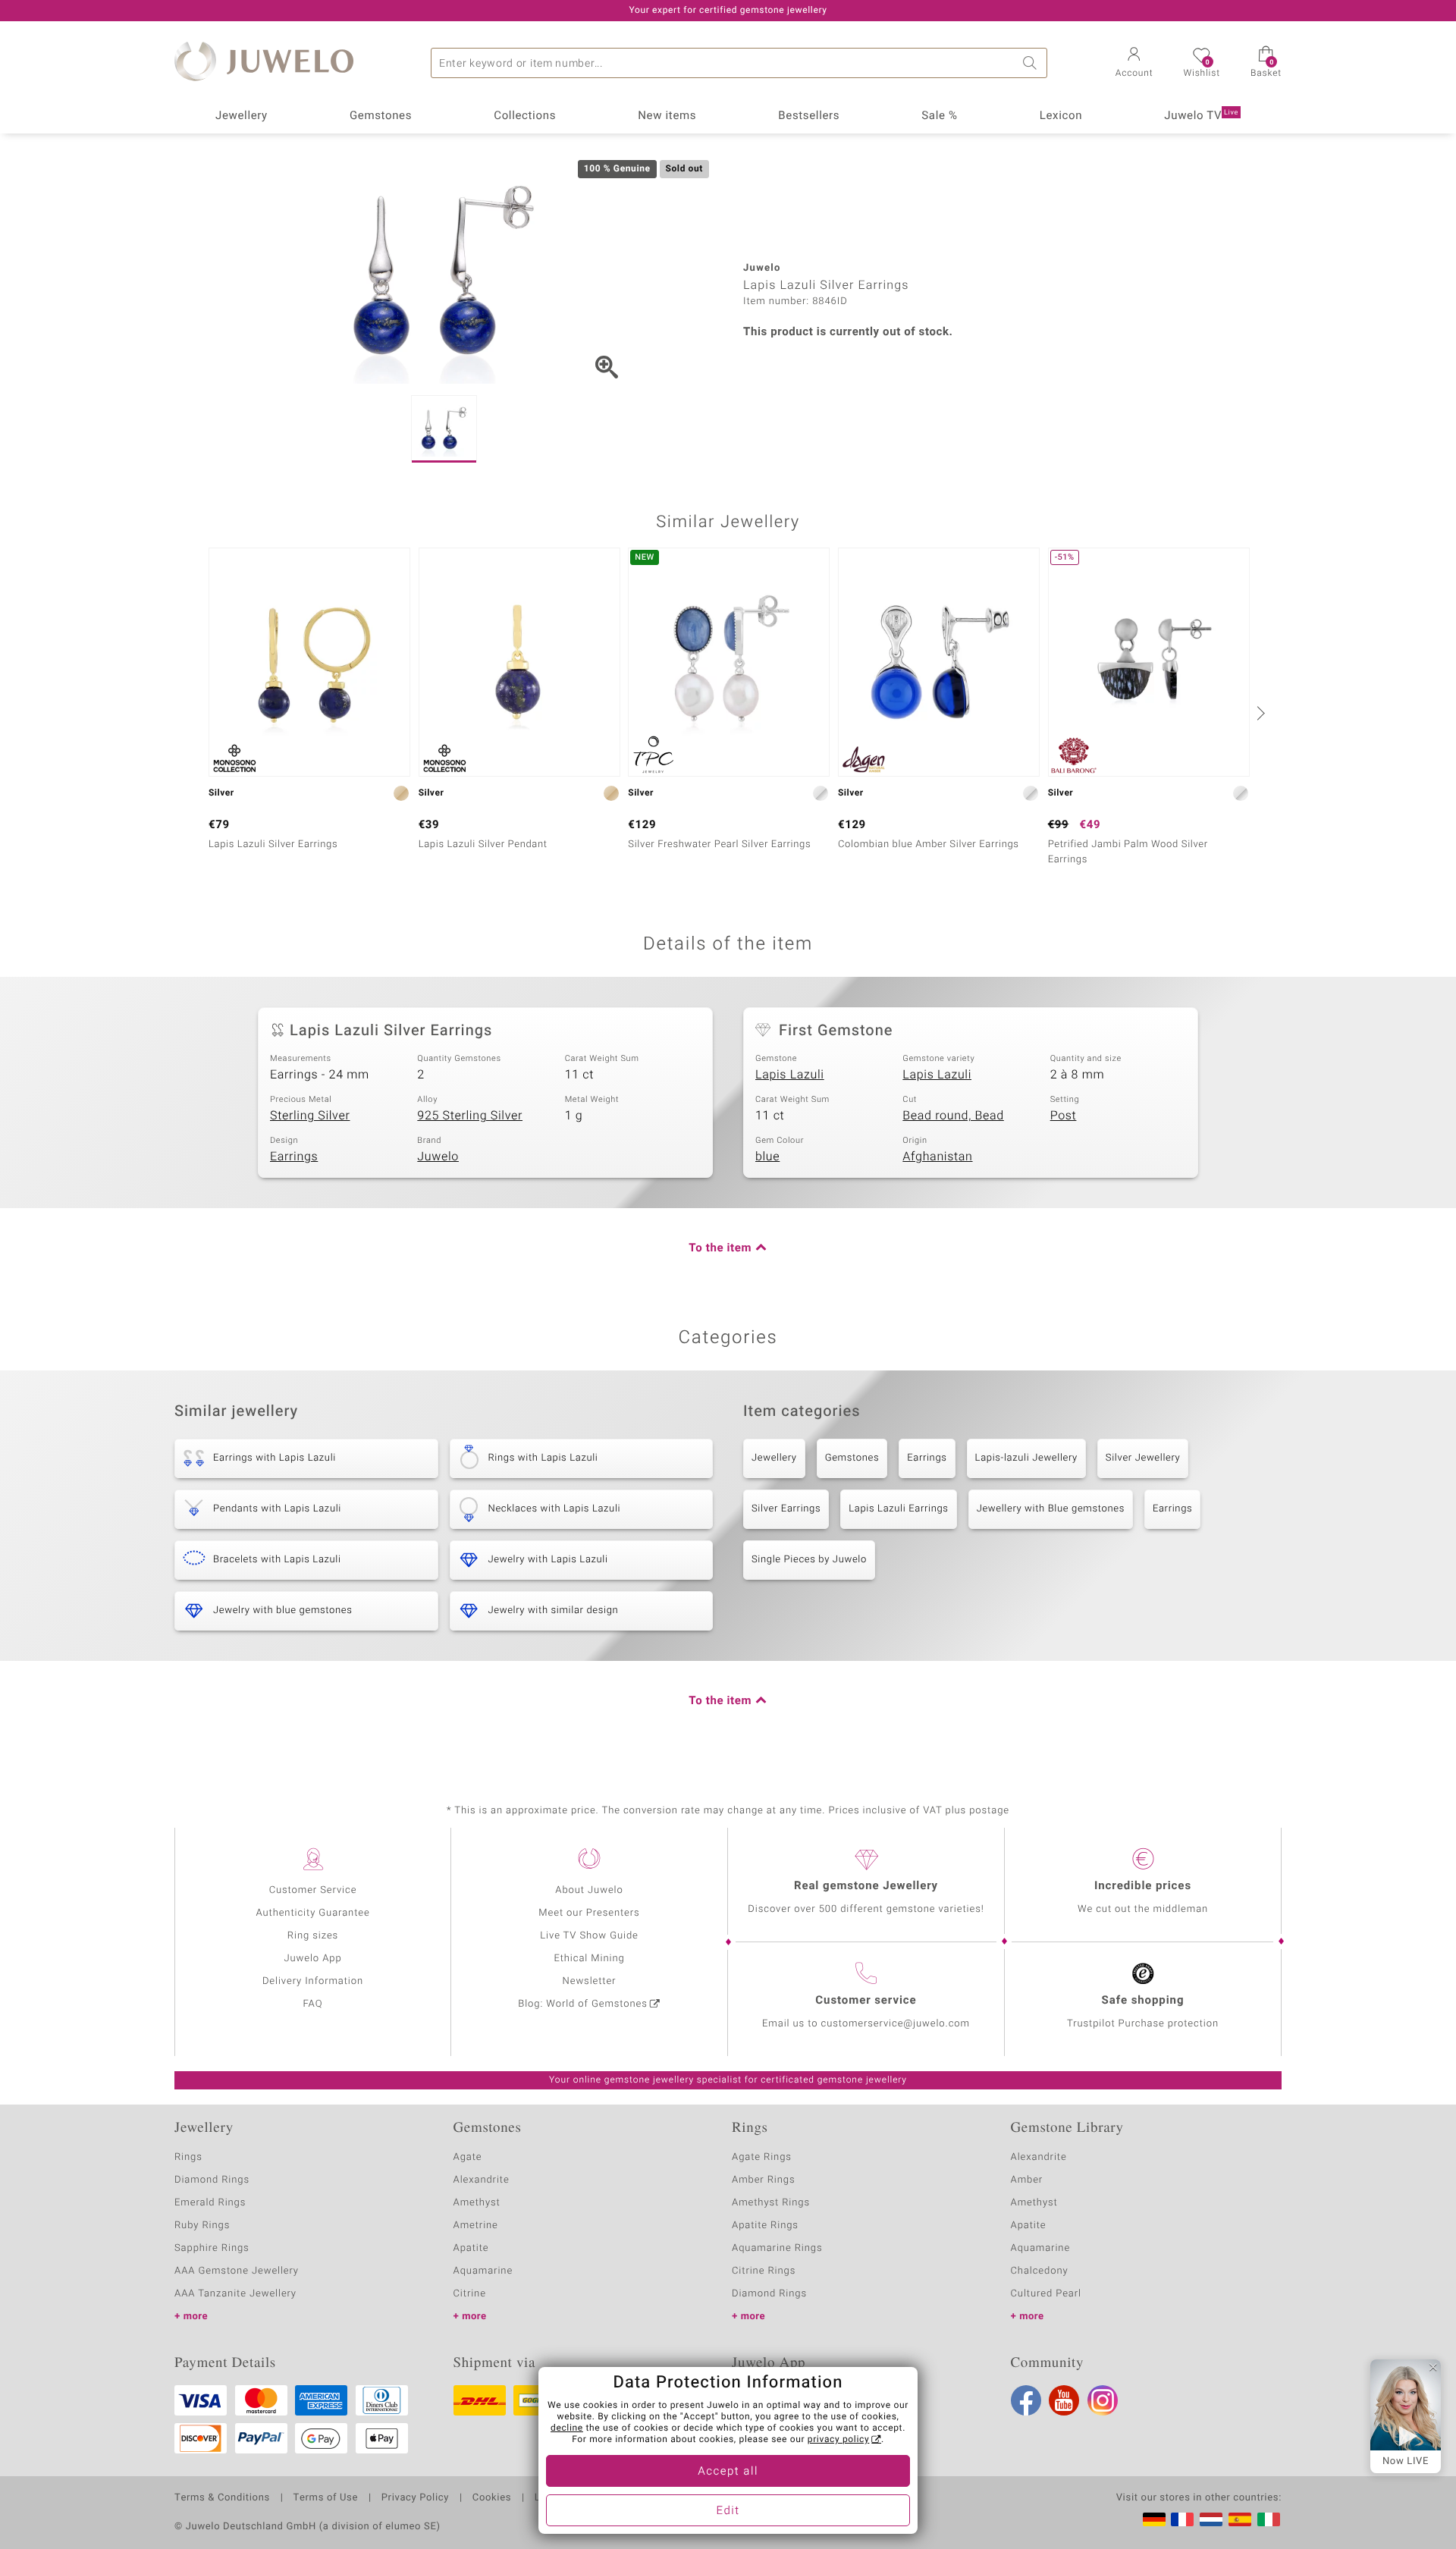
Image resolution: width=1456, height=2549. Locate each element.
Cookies (492, 2498)
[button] (1134, 64)
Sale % (939, 116)
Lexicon (1061, 116)
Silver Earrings (786, 1509)
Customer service (866, 2001)
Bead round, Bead (953, 1116)
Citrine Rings (764, 2271)
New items (667, 116)
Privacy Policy (415, 2498)
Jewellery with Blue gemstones (1051, 1509)
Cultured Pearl (1046, 2294)
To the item (720, 1248)
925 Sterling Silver (470, 1116)
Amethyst (477, 2203)
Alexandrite (482, 2180)
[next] (1259, 713)
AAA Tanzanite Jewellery (235, 2294)
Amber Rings (764, 2180)
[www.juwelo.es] (1240, 2519)
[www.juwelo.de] (1154, 2519)
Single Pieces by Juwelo (809, 1560)
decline (567, 2428)
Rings (188, 2157)
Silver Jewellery (1143, 1458)
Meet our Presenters (589, 1913)
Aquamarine (483, 2271)
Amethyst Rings (771, 2203)
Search (1032, 63)
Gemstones (381, 116)
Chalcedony (1040, 2271)
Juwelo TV (1201, 116)
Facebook (1026, 2400)
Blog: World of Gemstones (583, 2004)
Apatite (471, 2248)
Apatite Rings (765, 2226)
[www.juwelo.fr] (1182, 2519)
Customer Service (313, 1890)
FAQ (313, 2004)
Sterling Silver (310, 1116)
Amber (1027, 2180)
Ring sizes (313, 1936)
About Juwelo (589, 1890)
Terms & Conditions (222, 2498)
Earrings (294, 1157)
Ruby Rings (202, 2226)
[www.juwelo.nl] (1211, 2519)
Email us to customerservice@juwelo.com (866, 2024)
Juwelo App (312, 1959)
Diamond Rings (212, 2180)
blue (767, 1157)
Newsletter (590, 1981)
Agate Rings (762, 2157)
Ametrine (476, 2226)
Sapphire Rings (212, 2248)
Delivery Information (313, 1981)
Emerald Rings (210, 2203)
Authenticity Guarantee (312, 1913)
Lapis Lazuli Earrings (898, 1509)
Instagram (1103, 2400)
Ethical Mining (589, 1959)
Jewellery (242, 116)
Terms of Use (326, 2498)
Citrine (470, 2294)
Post (1064, 1116)
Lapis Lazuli (790, 1075)
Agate (468, 2157)
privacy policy (839, 2440)
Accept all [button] (728, 2472)
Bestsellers (809, 116)
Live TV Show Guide (589, 1936)
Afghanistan (937, 1157)
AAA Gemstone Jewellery (237, 2271)
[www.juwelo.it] (1269, 2519)
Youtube (1064, 2400)
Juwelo (438, 1157)
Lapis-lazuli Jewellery (1026, 1458)
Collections (525, 116)
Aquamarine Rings (777, 2248)
